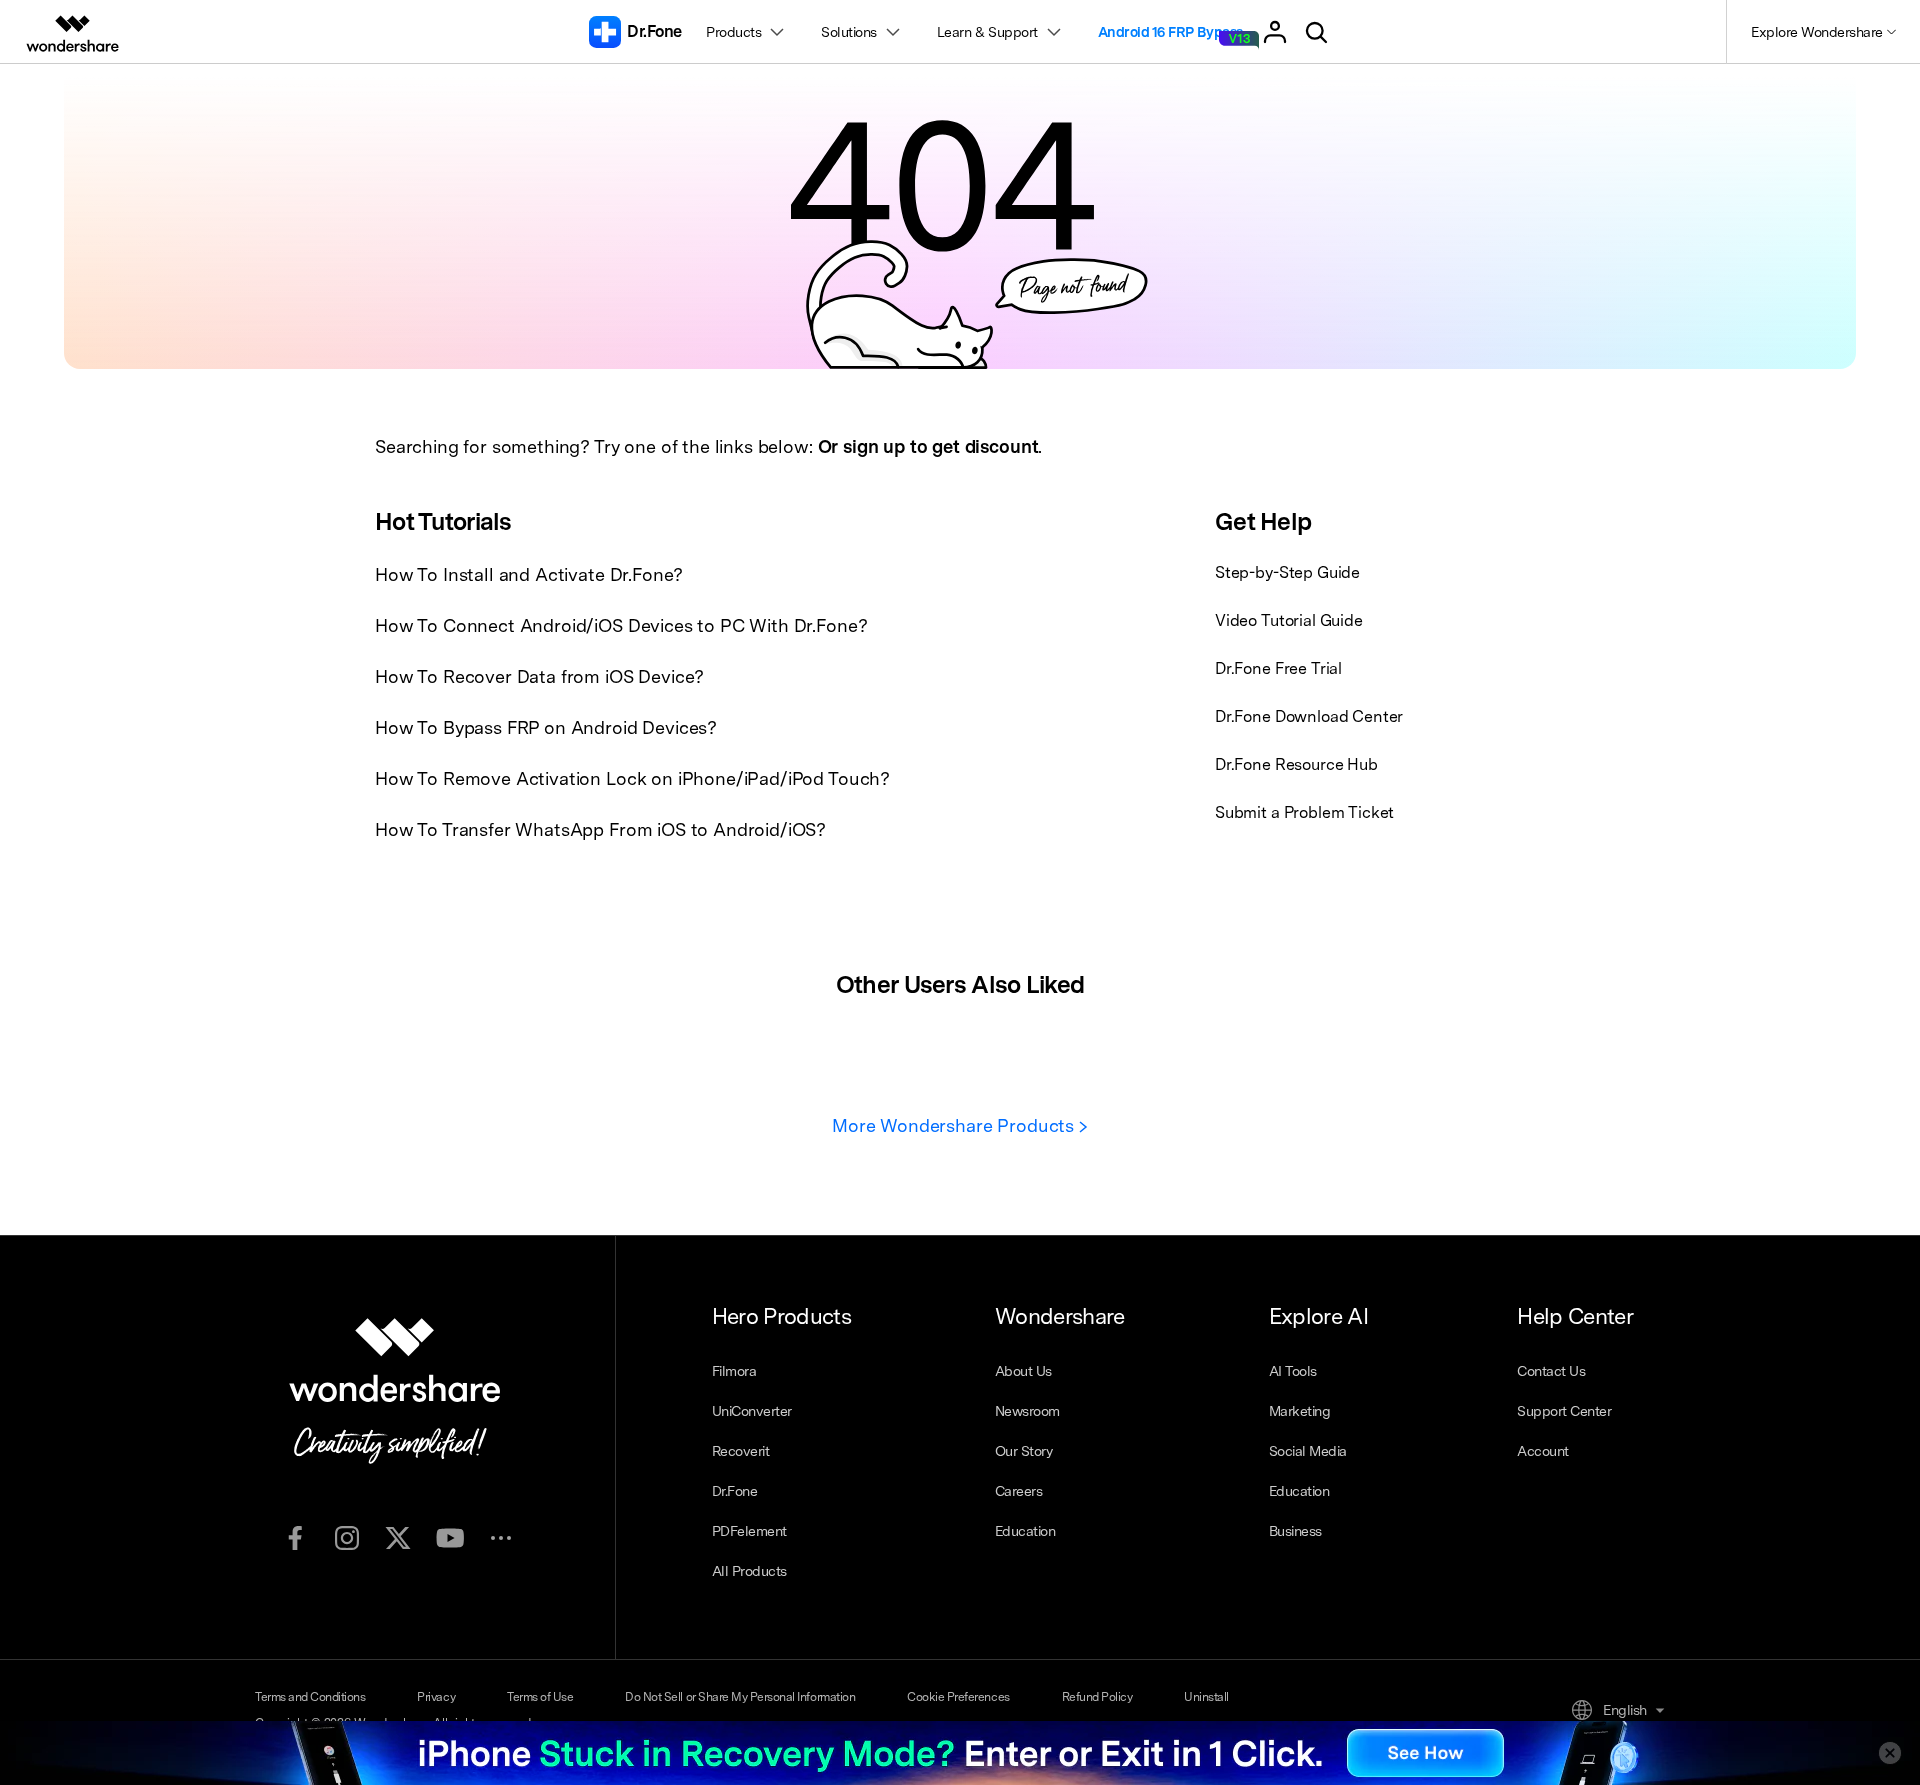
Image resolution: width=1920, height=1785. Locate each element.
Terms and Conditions (310, 1697)
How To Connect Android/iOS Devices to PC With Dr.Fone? (621, 625)
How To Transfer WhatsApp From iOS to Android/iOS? (600, 829)
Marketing (1300, 1411)
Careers (1019, 1491)
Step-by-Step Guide (1287, 572)
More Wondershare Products (955, 1125)
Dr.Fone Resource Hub (1296, 764)
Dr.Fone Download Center (1309, 716)
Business (1295, 1531)
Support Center (1564, 1411)
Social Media (1308, 1451)
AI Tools (1293, 1371)
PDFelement (749, 1531)
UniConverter (752, 1411)
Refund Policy (1097, 1697)
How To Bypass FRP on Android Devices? (546, 727)
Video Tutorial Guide (1289, 620)
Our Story (1024, 1451)
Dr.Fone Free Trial (1278, 668)
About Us (1023, 1371)
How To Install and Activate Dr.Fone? (529, 574)
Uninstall (1206, 1697)
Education (1025, 1531)
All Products (749, 1571)
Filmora (734, 1371)
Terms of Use (540, 1697)
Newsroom (1027, 1411)
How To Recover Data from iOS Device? (539, 676)
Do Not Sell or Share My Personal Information (740, 1697)
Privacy (436, 1697)
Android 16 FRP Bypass (1170, 32)
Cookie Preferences (958, 1697)
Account (1543, 1451)
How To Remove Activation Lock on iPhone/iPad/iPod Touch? (632, 778)
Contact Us (1551, 1371)
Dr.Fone (735, 1491)
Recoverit (741, 1451)
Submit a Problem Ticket (1304, 812)
